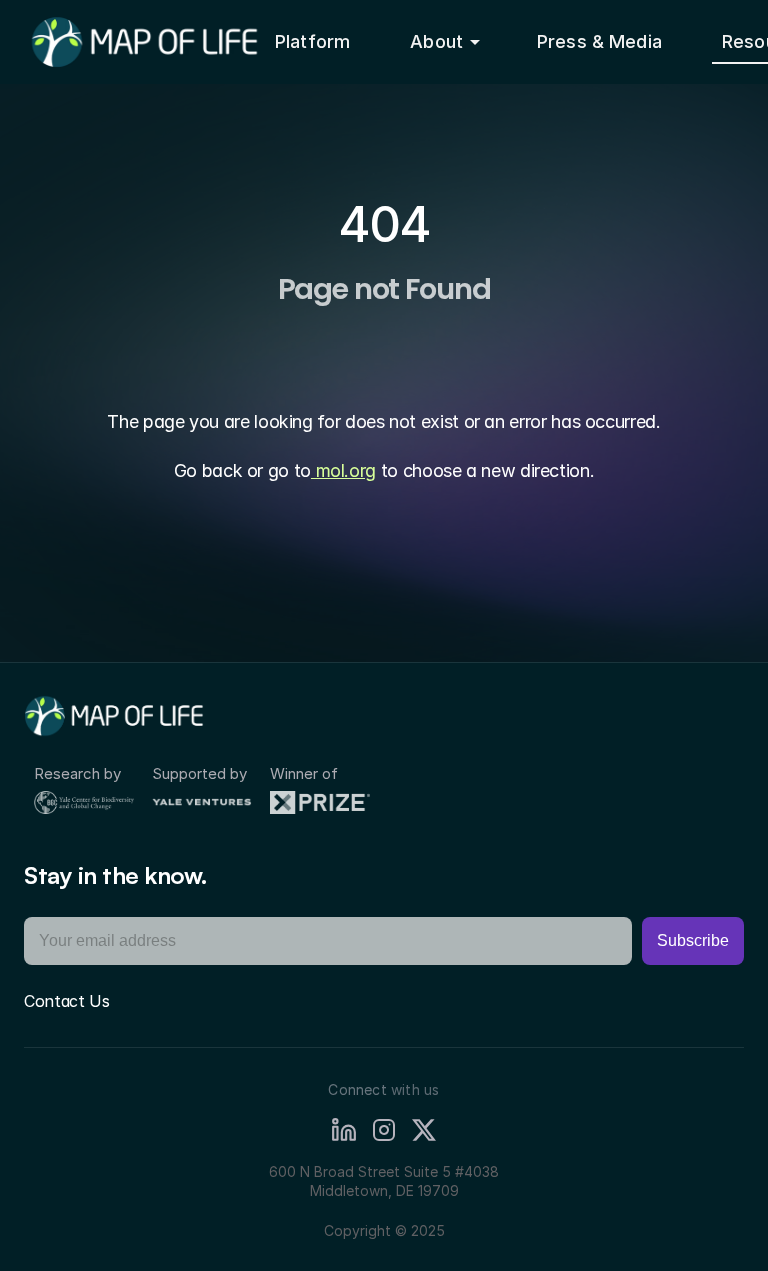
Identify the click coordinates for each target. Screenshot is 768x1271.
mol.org (343, 470)
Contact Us (67, 1001)
